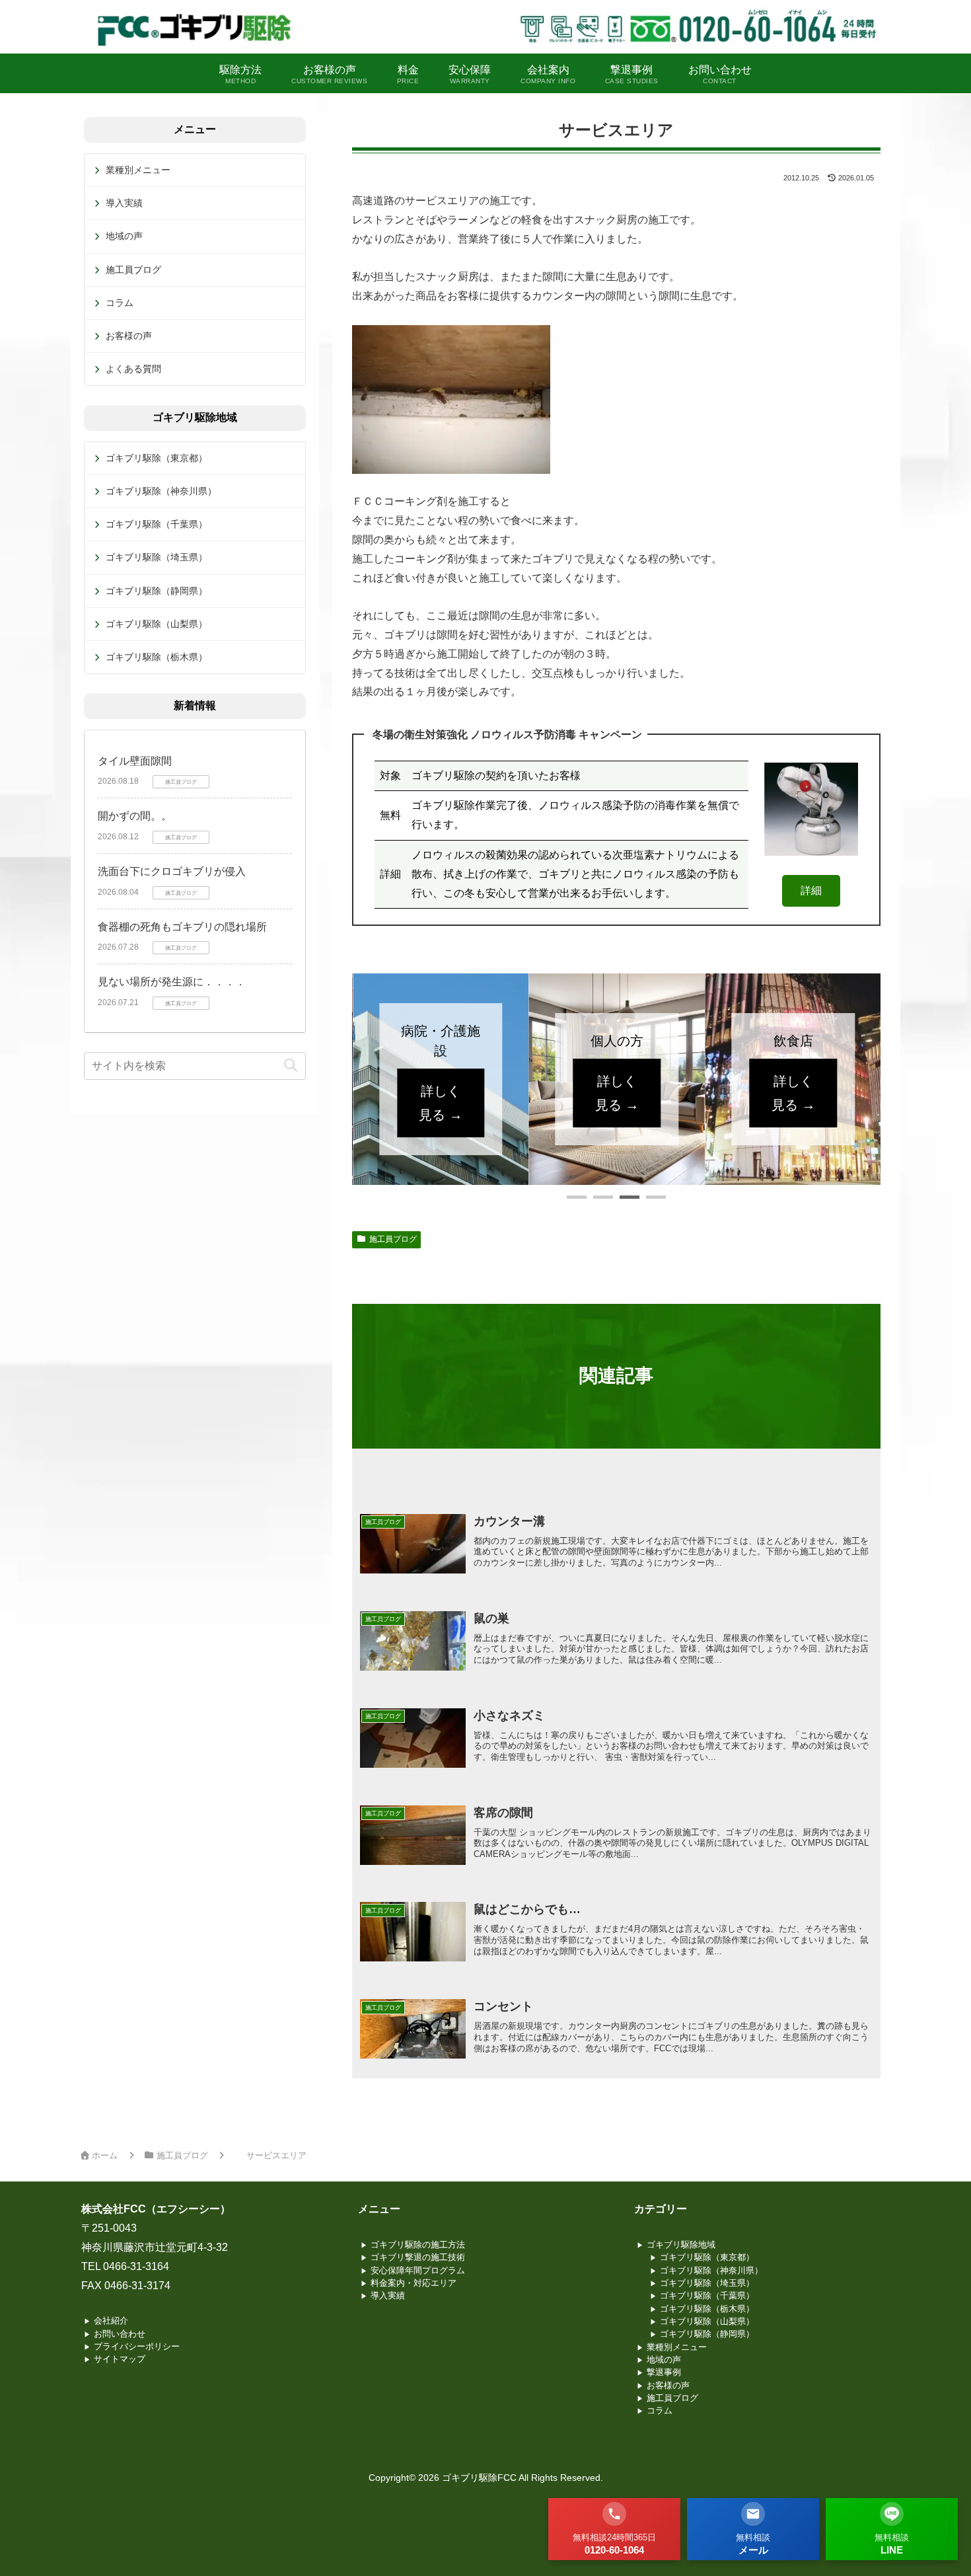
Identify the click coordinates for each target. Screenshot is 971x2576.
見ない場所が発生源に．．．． (172, 982)
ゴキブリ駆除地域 (681, 2245)
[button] (577, 1197)
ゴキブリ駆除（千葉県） (157, 524)
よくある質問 (133, 369)
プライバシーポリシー (137, 2346)
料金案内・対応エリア (414, 2283)
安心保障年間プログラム (418, 2270)
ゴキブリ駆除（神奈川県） (161, 491)
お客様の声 (129, 336)
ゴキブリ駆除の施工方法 (418, 2245)
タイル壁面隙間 (135, 761)
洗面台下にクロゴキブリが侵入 (172, 871)
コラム (120, 303)
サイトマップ (120, 2359)
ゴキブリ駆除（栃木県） (157, 657)
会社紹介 (111, 2321)
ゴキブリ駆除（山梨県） (157, 624)
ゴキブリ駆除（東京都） (157, 458)
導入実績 (124, 203)
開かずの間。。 (135, 816)
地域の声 (124, 236)
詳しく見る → (441, 1093)
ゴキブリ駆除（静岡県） (157, 591)
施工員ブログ (393, 1239)
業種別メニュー (138, 170)
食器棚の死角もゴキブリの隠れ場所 (182, 927)
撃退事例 (664, 2372)
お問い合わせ (120, 2334)
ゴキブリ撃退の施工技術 (418, 2257)
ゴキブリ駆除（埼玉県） (157, 557)
